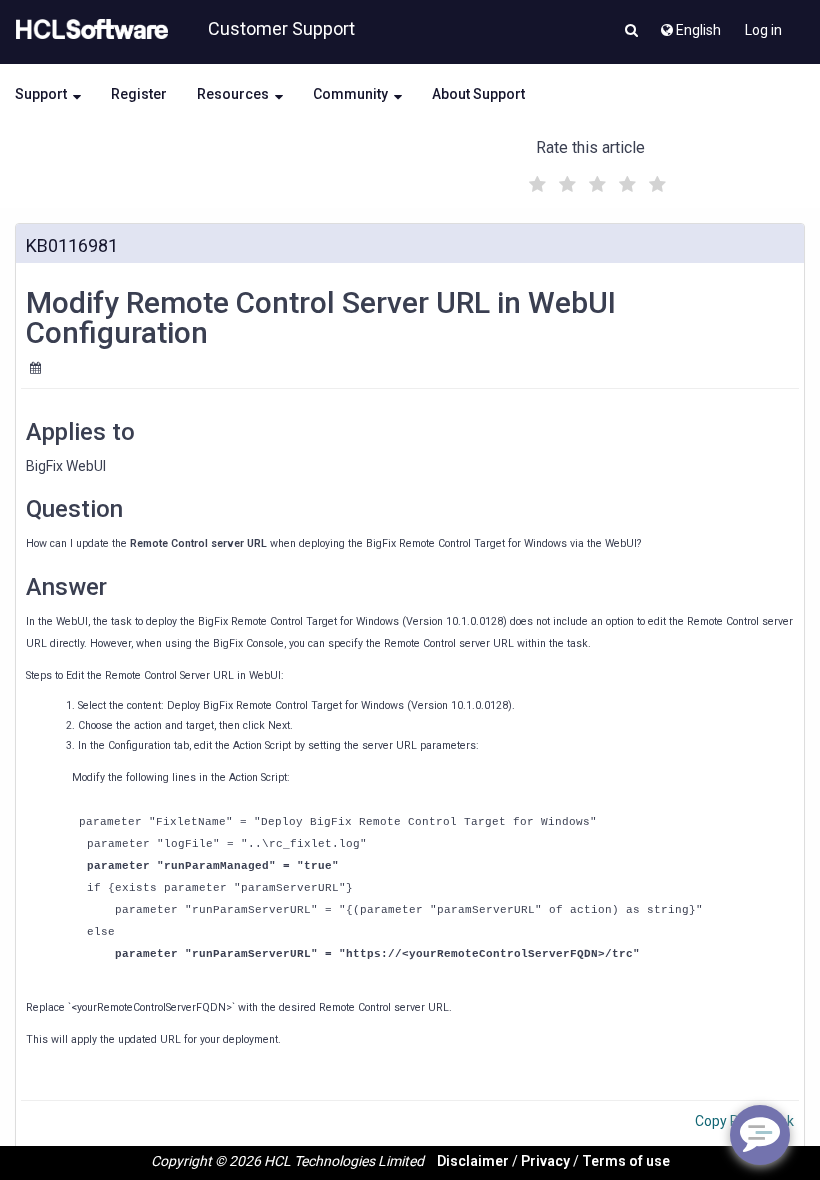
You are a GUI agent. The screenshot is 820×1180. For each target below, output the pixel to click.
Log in (763, 30)
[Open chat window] (760, 1135)
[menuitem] (689, 25)
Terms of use (626, 1161)
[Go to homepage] (88, 30)
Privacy (545, 1161)
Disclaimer (473, 1161)
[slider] (595, 181)
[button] (631, 32)
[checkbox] (535, 179)
